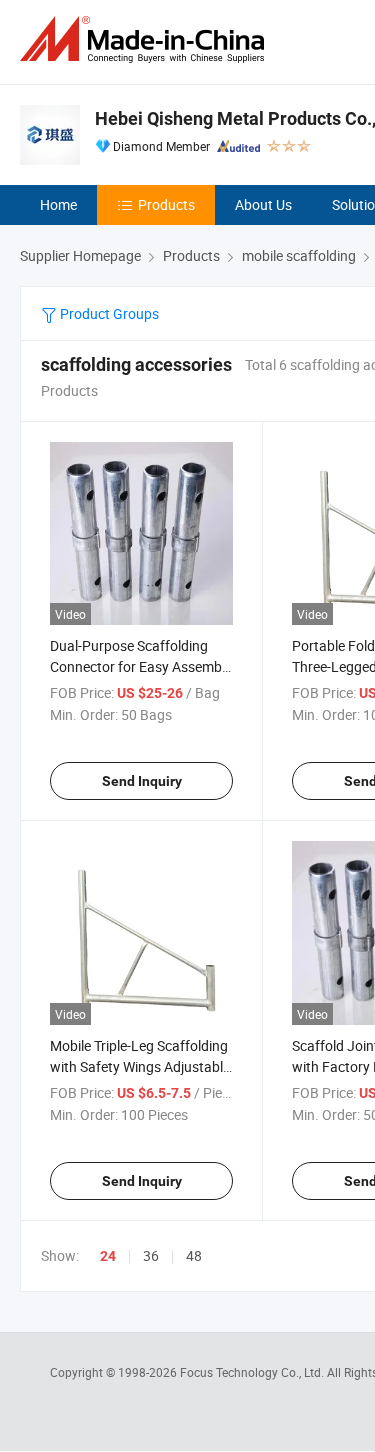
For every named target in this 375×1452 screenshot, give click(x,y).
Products (166, 204)
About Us (263, 204)
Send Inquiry (142, 781)
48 (194, 1255)
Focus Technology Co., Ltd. (253, 1372)
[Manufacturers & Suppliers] (146, 39)
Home (58, 204)
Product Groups (108, 313)
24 (108, 1256)
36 (151, 1255)
